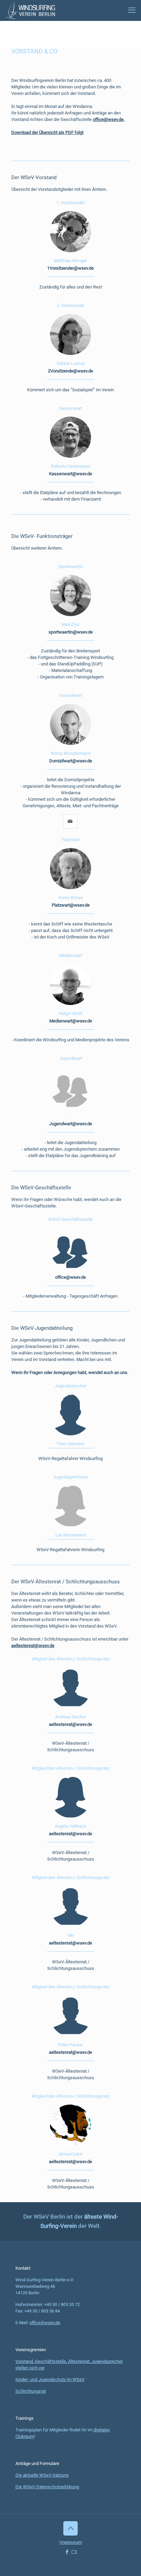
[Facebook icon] (67, 2552)
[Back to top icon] (70, 2528)
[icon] (74, 2552)
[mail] (70, 821)
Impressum (71, 2542)
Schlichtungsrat (31, 2391)
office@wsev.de (45, 2323)
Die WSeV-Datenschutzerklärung (47, 2487)
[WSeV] (30, 10)
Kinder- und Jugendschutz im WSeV (50, 2379)
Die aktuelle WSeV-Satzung (42, 2475)
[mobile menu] (132, 10)
